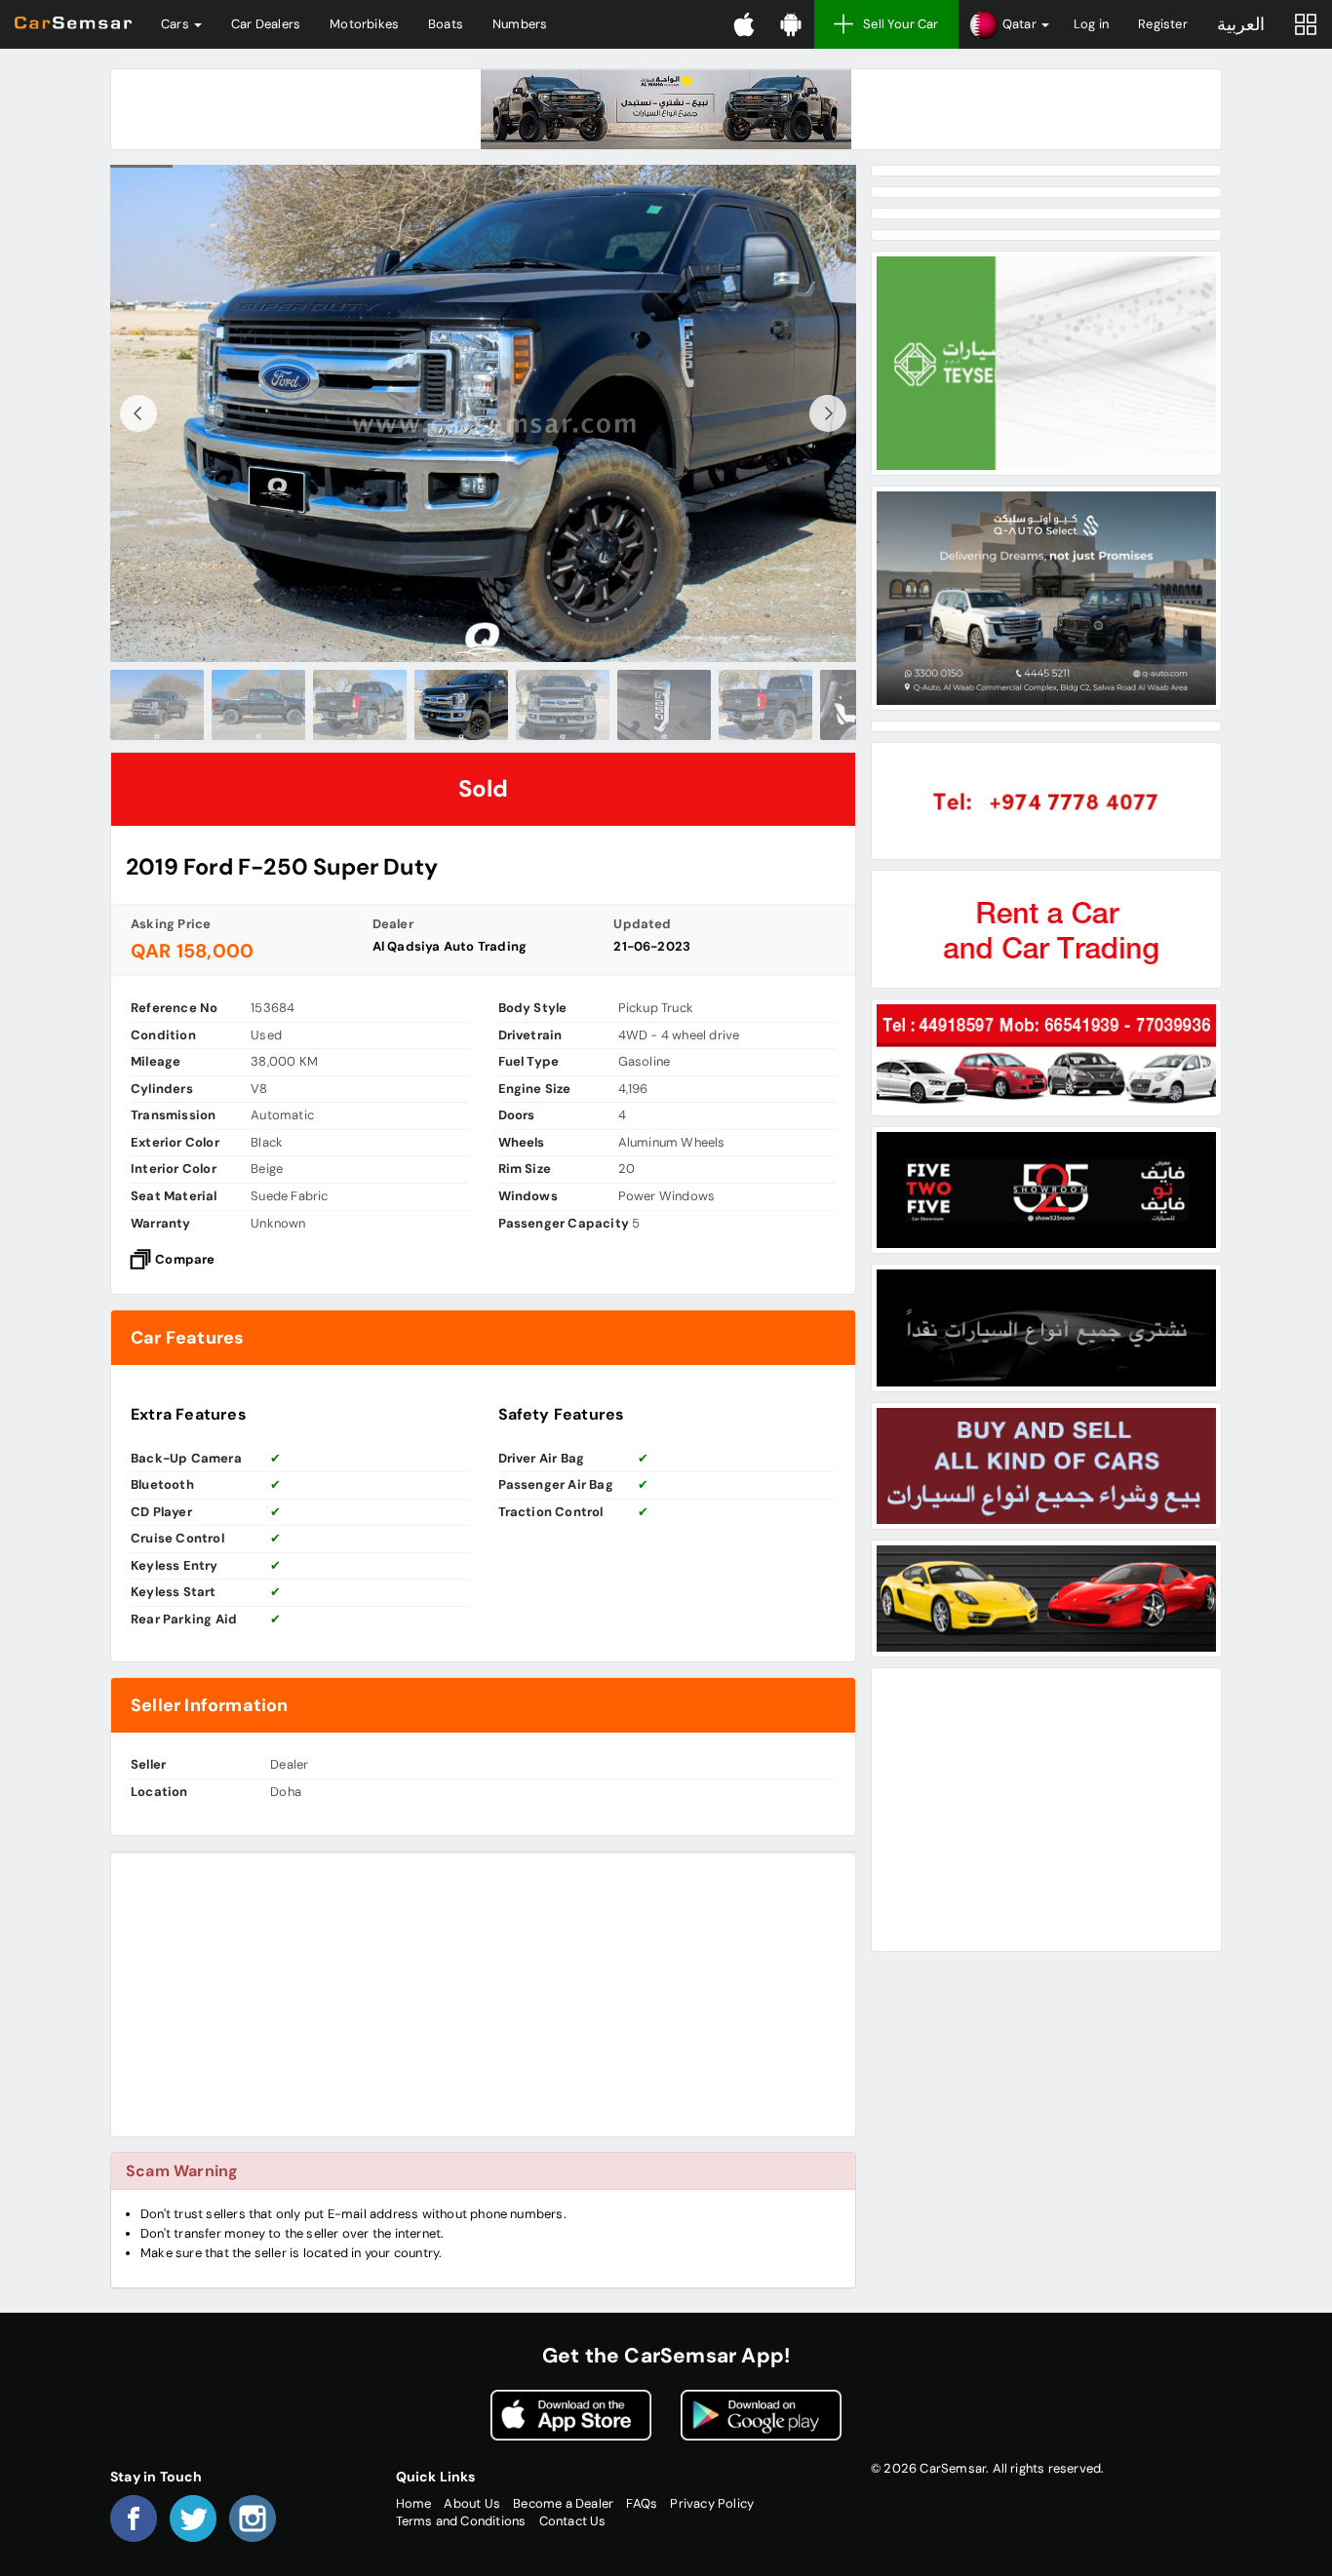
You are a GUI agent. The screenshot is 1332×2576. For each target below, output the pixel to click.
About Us (472, 2503)
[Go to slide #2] (258, 705)
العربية (1241, 24)
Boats (446, 24)
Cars (176, 24)
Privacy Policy (712, 2503)
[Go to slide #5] (563, 705)
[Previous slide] (138, 413)
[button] (1009, 24)
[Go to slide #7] (765, 705)
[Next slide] (828, 413)
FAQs (642, 2503)
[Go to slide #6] (664, 705)
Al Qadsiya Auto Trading (450, 946)
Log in (1091, 24)
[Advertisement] (483, 1995)
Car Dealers (266, 24)
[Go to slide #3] (360, 705)
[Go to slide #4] (461, 705)
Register (1163, 24)
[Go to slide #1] (157, 705)
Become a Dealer (563, 2503)
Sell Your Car (901, 24)
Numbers (520, 24)
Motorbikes (364, 24)
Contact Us (573, 2521)
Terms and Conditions (461, 2521)
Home (414, 2503)
